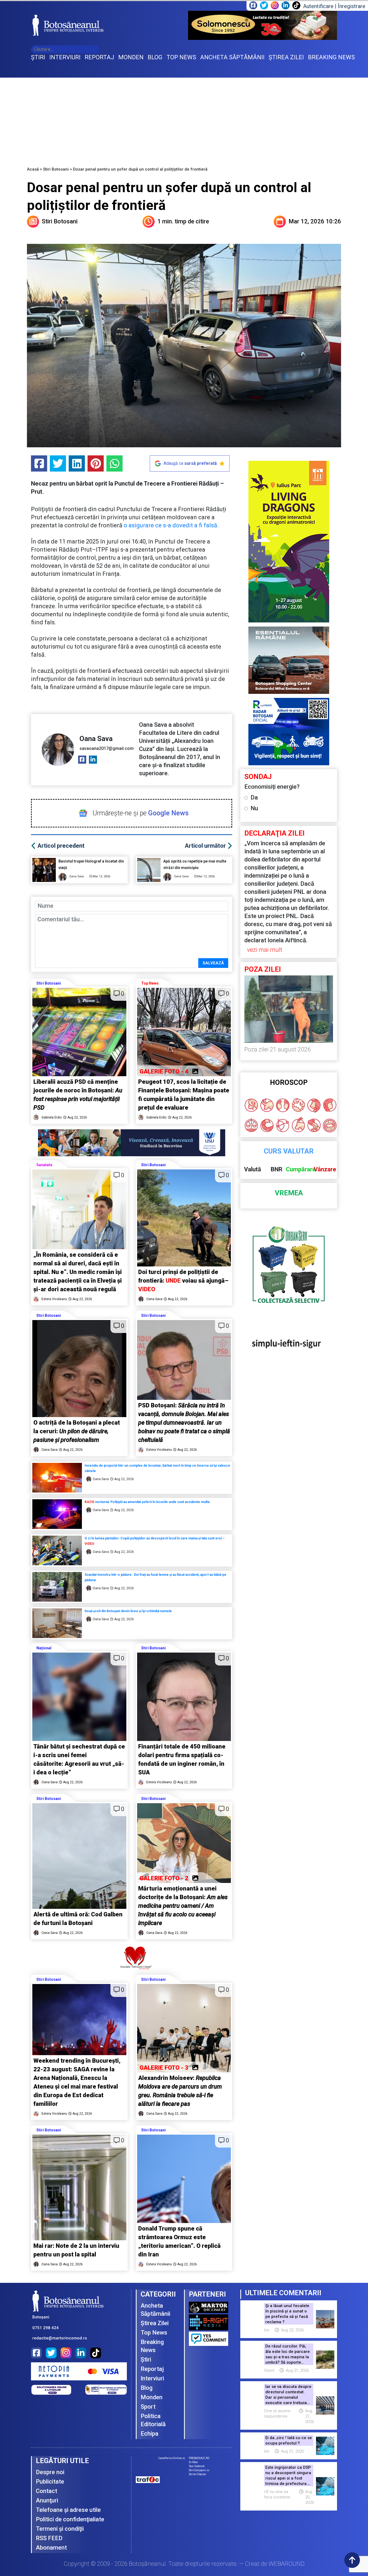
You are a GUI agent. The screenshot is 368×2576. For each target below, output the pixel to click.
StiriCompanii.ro (199, 2470)
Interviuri (152, 2378)
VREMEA (289, 1193)
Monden (152, 2397)
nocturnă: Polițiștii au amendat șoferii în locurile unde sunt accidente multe (147, 1502)
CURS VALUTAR (289, 1151)
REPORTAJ (99, 57)
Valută (253, 1169)
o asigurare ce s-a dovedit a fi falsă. (171, 525)
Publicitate (50, 2482)
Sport (148, 2407)
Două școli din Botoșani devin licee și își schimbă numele (129, 1611)
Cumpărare (301, 1169)
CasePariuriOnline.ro (171, 2458)
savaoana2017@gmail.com (107, 748)
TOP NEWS (181, 57)
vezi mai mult (265, 950)
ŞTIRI (38, 57)
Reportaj (152, 2369)
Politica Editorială (153, 2420)
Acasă (33, 169)
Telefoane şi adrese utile (68, 2510)
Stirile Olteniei (197, 2474)
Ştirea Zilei (155, 2323)
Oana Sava (96, 739)
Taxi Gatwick (197, 2466)
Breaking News (152, 2346)
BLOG (155, 57)
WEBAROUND (287, 2564)
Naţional (44, 1648)
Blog (147, 2388)
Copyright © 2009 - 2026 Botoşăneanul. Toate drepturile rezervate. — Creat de (184, 2564)
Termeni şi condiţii (60, 2529)
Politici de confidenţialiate (70, 2519)
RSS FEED (49, 2538)
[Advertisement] (184, 118)
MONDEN (131, 57)
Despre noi (50, 2472)
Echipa (150, 2434)
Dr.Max (193, 2462)
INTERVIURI (65, 57)
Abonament (51, 2548)
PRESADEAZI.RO (199, 2458)
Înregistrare (352, 6)
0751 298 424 (46, 2328)
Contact (46, 2491)
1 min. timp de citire (183, 221)
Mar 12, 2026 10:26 (315, 221)
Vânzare (325, 1169)
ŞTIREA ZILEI (286, 57)
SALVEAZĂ (213, 963)
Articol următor (205, 846)
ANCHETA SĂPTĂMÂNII (232, 57)
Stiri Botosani (56, 169)
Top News (150, 983)
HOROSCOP (289, 1083)
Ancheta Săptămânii (155, 2310)
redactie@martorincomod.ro (60, 2338)
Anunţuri (47, 2500)
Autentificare (318, 6)
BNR (277, 1169)
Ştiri (146, 2359)
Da (254, 797)
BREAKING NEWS (331, 57)
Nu (254, 808)
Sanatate (44, 1165)
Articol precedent (61, 846)
